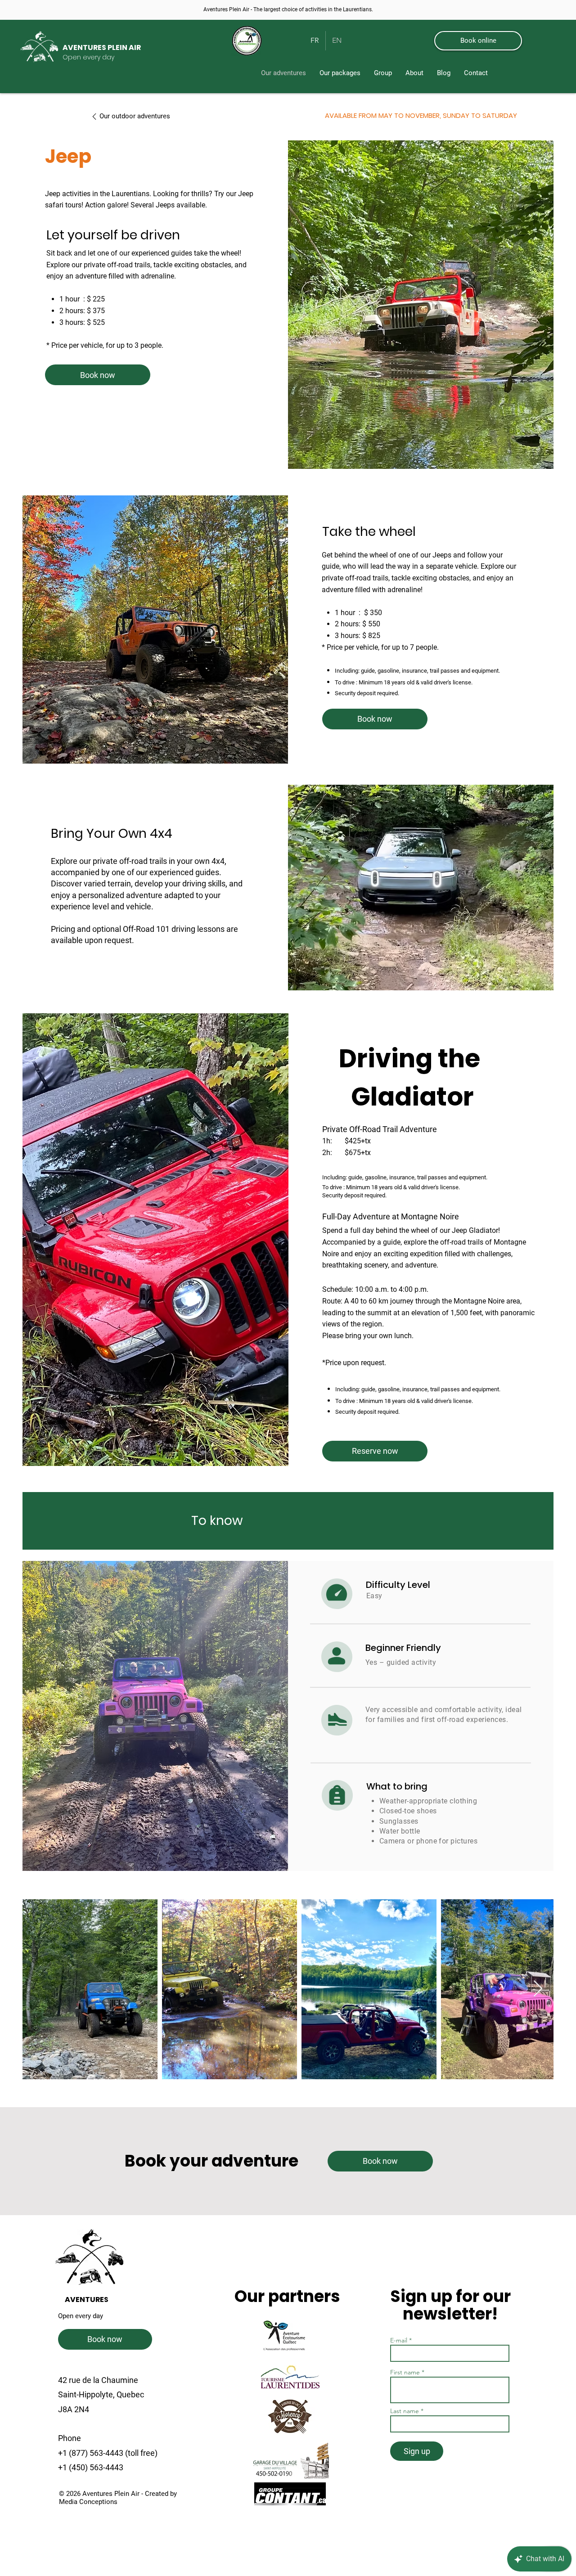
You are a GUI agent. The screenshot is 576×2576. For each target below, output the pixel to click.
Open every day (81, 2316)
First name (405, 2372)
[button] (340, 73)
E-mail (400, 2340)
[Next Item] (538, 1989)
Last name (405, 2411)
